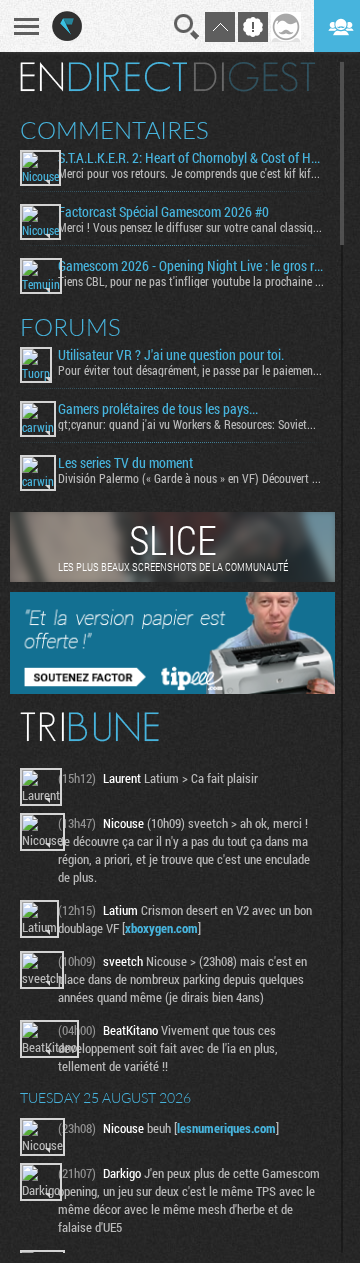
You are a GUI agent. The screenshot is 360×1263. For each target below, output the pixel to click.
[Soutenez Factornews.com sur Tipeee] (172, 689)
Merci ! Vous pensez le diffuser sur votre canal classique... (191, 227)
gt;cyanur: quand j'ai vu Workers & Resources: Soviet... (187, 424)
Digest (254, 77)
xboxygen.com (161, 928)
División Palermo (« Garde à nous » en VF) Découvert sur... (191, 478)
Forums (70, 327)
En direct (103, 77)
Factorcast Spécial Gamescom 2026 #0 (163, 212)
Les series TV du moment (125, 463)
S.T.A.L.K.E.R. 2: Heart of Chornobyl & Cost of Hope (191, 158)
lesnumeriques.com (226, 1128)
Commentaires (114, 130)
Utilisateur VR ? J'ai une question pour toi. (171, 355)
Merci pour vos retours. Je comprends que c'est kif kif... (189, 173)
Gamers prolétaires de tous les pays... (158, 409)
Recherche (187, 27)
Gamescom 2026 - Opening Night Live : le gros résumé (191, 266)
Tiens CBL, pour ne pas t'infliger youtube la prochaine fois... (191, 281)
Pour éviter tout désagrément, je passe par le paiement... (191, 370)
